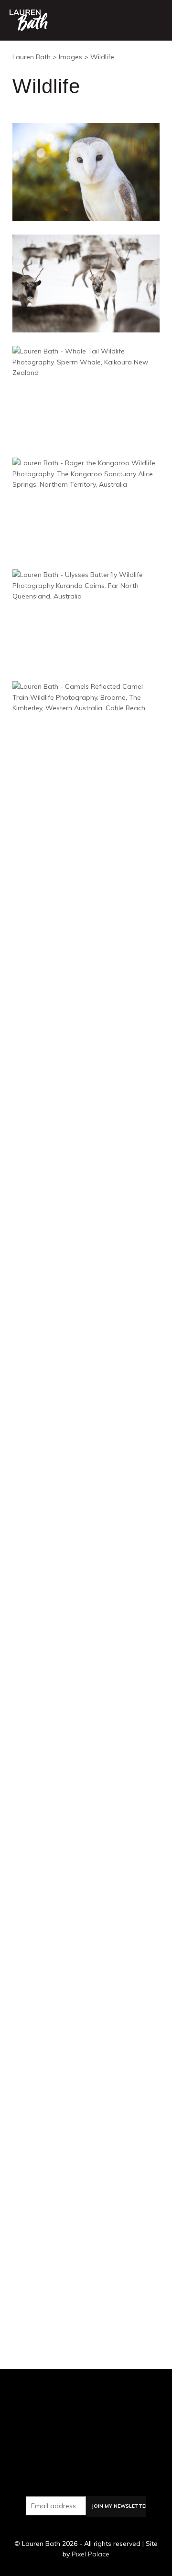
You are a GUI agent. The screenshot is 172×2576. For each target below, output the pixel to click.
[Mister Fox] (86, 1623)
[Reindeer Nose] (86, 2293)
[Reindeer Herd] (86, 283)
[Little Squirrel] (86, 1176)
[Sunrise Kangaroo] (86, 1400)
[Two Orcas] (86, 1735)
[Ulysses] (86, 618)
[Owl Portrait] (86, 171)
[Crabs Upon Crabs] (86, 1958)
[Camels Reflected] (86, 730)
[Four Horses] (86, 1064)
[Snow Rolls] (86, 1846)
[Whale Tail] (86, 395)
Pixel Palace (91, 2554)
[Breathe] (86, 2069)
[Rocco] (86, 2181)
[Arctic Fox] (86, 841)
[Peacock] (86, 1288)
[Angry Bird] (86, 953)
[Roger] (86, 506)
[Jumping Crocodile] (86, 1511)
